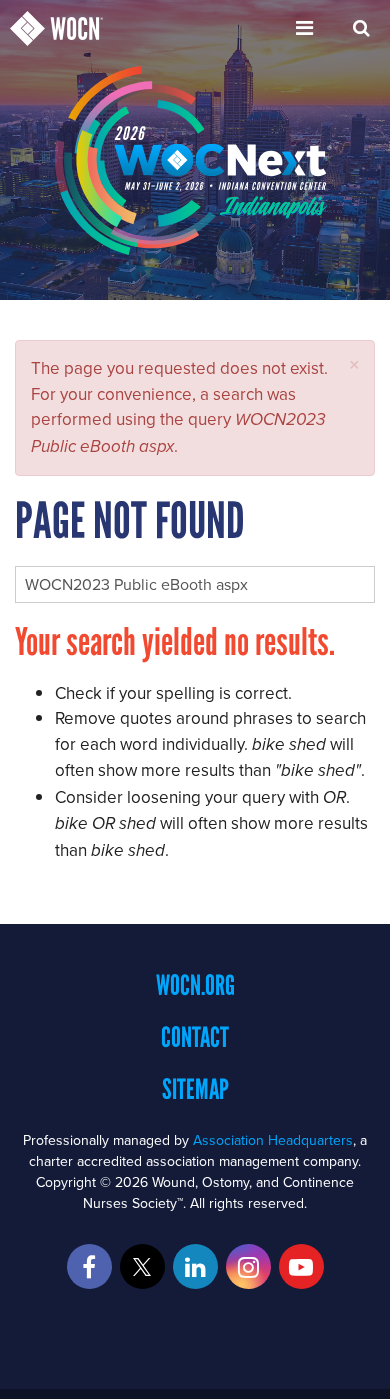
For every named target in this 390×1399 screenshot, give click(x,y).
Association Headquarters (273, 1140)
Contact (195, 1037)
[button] (354, 364)
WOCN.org (195, 985)
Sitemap (195, 1089)
